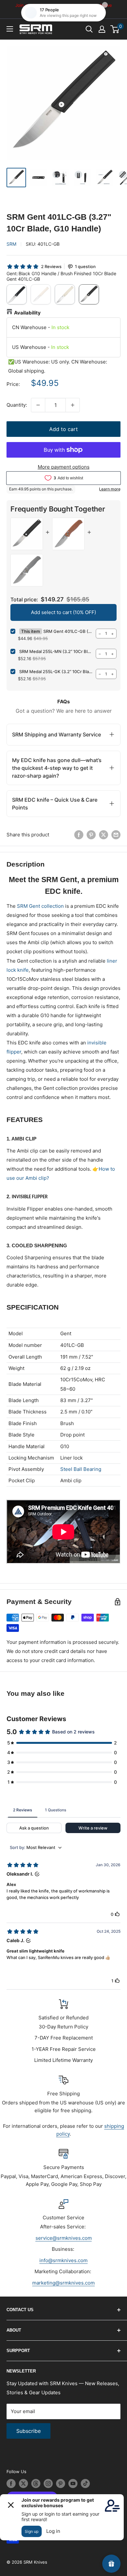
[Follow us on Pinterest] (61, 2484)
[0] (115, 29)
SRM (11, 244)
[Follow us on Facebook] (11, 2484)
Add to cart (63, 429)
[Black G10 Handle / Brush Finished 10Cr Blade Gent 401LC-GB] (89, 294)
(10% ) (63, 612)
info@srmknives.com (63, 2260)
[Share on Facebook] (79, 835)
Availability (27, 313)
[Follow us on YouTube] (73, 2484)
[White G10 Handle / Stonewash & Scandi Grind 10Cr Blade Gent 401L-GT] (41, 294)
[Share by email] (116, 835)
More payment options (64, 467)
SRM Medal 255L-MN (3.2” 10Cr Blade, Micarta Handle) (56, 651)
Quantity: (17, 405)
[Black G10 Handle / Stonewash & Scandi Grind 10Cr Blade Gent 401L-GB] (17, 294)
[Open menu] (10, 29)
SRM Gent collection (40, 906)
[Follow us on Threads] (36, 2484)
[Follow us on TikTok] (85, 2484)
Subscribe (28, 2431)
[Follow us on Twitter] (23, 2484)
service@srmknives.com (64, 2238)
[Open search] (89, 29)
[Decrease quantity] (38, 405)
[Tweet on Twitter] (104, 835)
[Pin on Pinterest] (91, 835)
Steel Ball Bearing (81, 1469)
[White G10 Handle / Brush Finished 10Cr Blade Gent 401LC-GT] (65, 294)
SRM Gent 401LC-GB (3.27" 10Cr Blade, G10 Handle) (68, 631)
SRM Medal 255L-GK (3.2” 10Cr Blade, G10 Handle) (56, 672)
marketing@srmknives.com (63, 2283)
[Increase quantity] (73, 405)
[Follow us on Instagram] (48, 2484)
